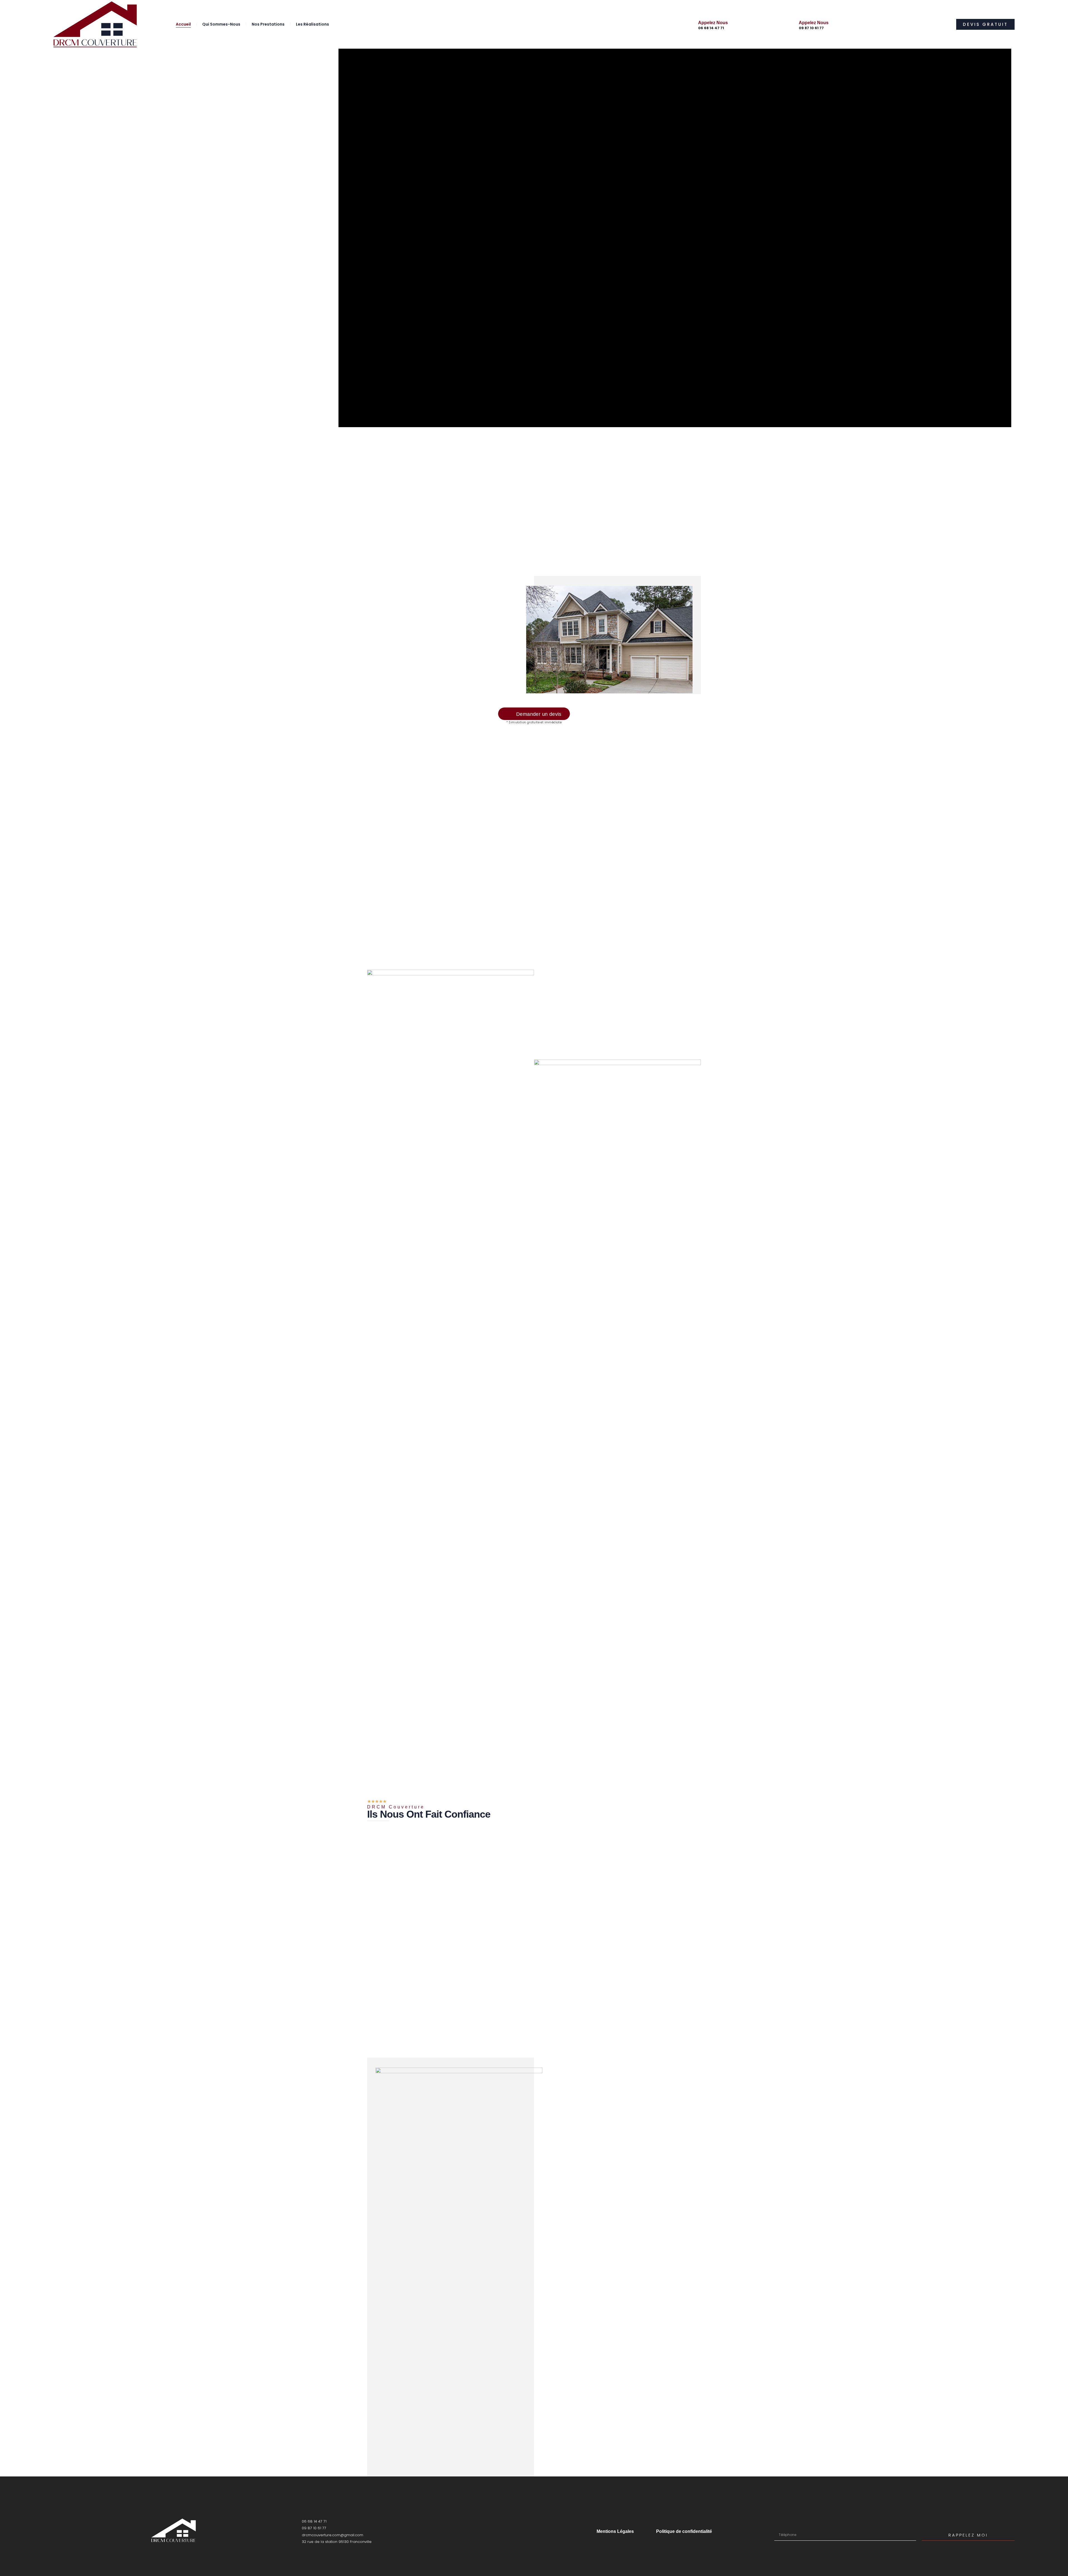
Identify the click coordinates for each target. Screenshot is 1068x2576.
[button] (985, 24)
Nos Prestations (268, 24)
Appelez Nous (713, 23)
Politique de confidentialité (684, 2531)
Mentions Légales (615, 2531)
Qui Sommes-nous (221, 24)
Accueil (183, 24)
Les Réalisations (312, 24)
